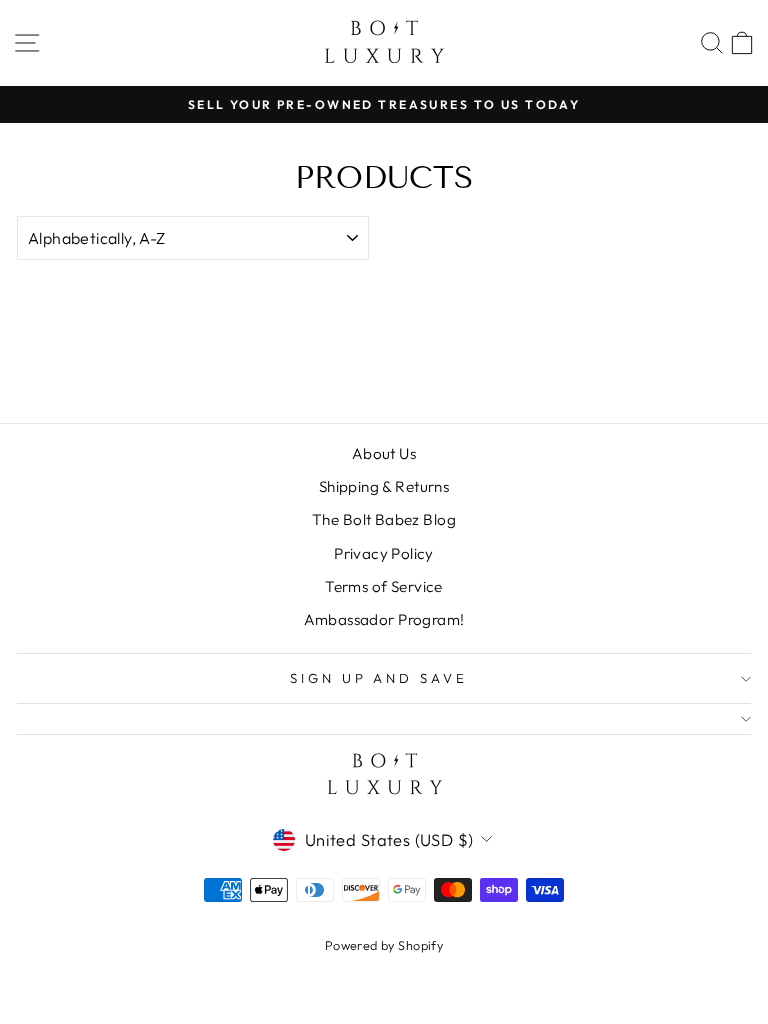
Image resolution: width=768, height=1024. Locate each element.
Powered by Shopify (384, 945)
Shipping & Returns (384, 486)
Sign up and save (379, 678)
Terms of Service (384, 586)
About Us (384, 453)
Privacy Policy (384, 553)
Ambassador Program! (384, 619)
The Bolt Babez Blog (384, 519)
